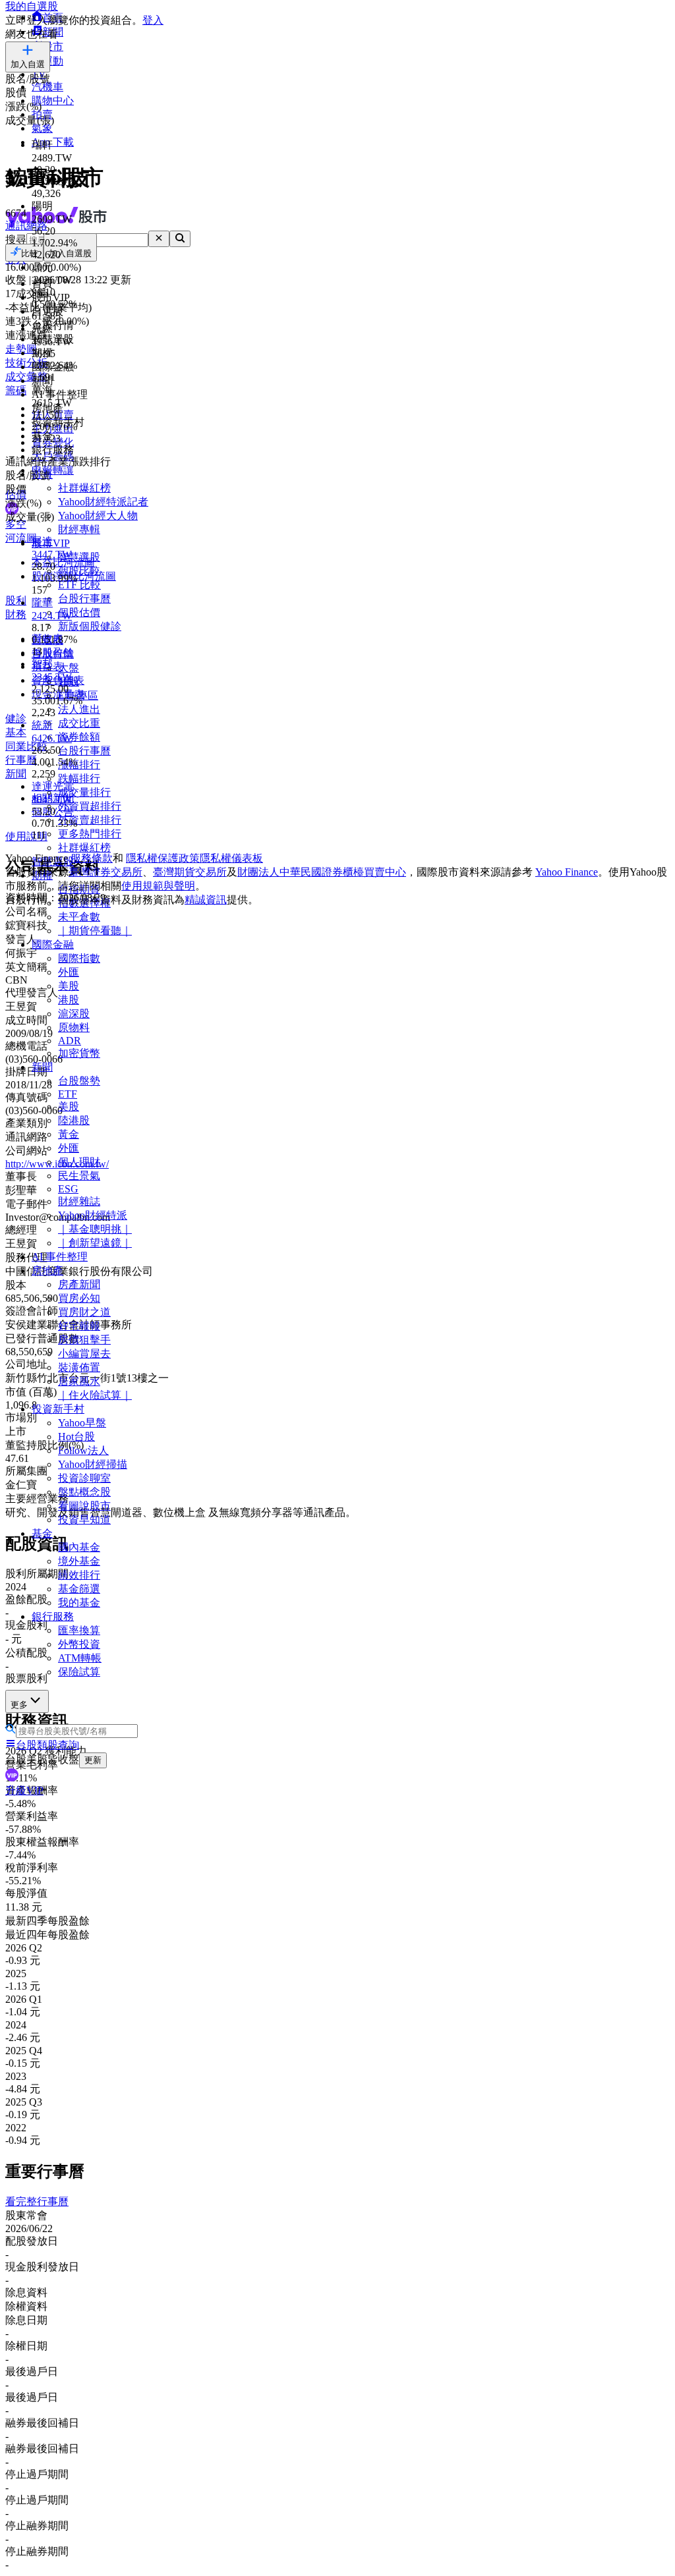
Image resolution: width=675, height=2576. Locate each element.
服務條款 (92, 858)
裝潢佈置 (79, 1367)
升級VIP (24, 1790)
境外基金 (79, 1561)
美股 (69, 986)
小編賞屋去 (84, 1354)
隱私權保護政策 (163, 858)
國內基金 (79, 1547)
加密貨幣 (79, 1053)
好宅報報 (79, 1326)
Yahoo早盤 (82, 1423)
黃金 (69, 1134)
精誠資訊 (206, 900)
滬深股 (74, 1014)
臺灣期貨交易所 (190, 872)
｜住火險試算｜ (95, 1395)
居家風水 (79, 1381)
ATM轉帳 (80, 1658)
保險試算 (79, 1672)
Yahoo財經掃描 (93, 1464)
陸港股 (74, 1120)
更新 (93, 1760)
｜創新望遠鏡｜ (95, 1243)
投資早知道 (84, 1520)
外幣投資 (79, 1644)
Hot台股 (76, 1437)
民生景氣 (79, 1176)
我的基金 (79, 1603)
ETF (68, 1094)
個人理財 (79, 1162)
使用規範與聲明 (158, 886)
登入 (153, 20)
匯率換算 (79, 1630)
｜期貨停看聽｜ (95, 931)
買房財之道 (84, 1312)
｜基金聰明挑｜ (95, 1229)
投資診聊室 (84, 1478)
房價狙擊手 (84, 1340)
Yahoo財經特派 (93, 1215)
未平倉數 (79, 917)
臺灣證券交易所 (105, 872)
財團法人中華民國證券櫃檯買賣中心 (322, 872)
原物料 (74, 1027)
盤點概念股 (84, 1492)
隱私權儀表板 (231, 858)
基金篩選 (79, 1589)
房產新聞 (79, 1284)
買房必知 (79, 1298)
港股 (69, 1000)
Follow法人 (83, 1450)
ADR (70, 1041)
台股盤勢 (79, 1081)
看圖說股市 (84, 1506)
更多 (19, 1705)
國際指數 (79, 958)
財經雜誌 (79, 1201)
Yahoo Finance (567, 872)
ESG (68, 1189)
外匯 (69, 972)
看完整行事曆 (37, 2201)
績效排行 (79, 1575)
